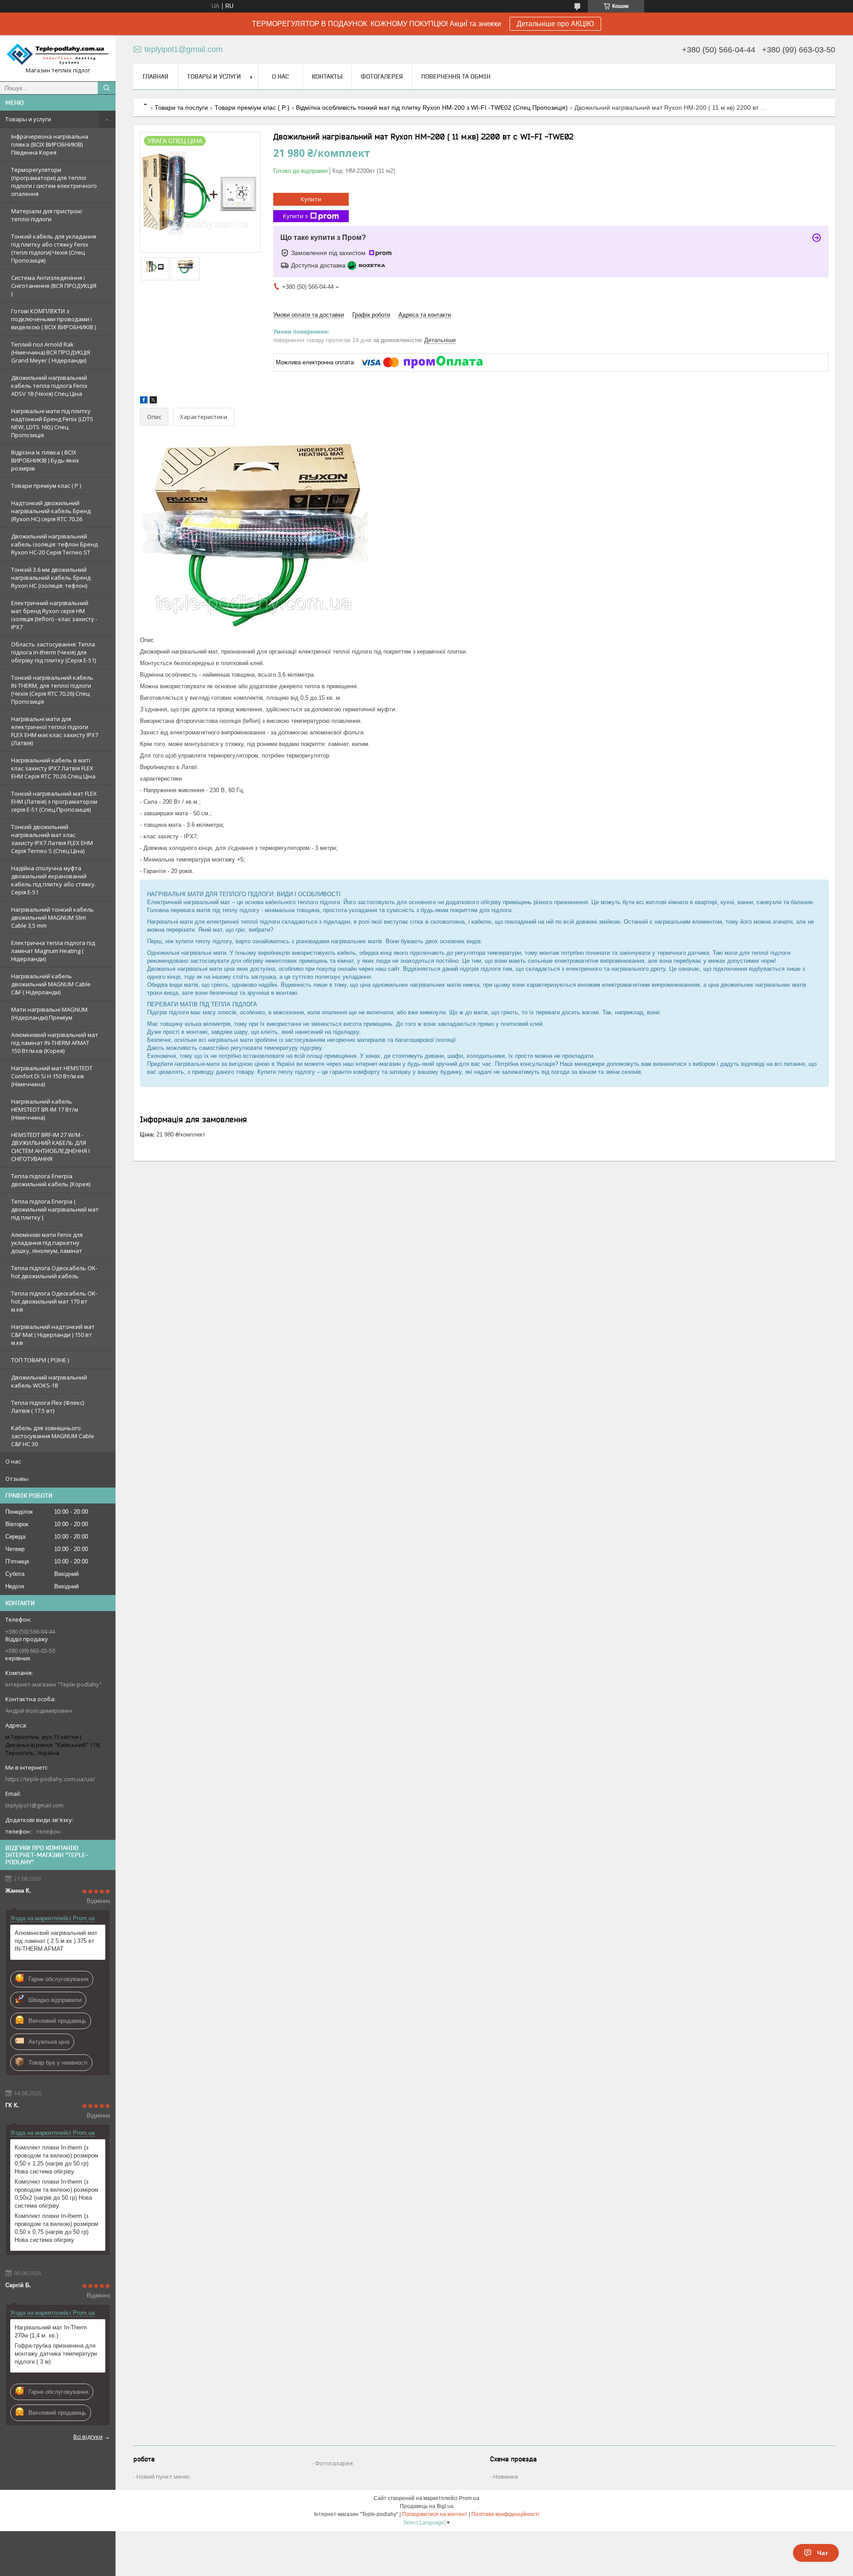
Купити (311, 199)
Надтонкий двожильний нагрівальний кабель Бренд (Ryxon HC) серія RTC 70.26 (51, 511)
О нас (13, 1461)
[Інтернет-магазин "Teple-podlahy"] (58, 54)
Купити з (295, 216)
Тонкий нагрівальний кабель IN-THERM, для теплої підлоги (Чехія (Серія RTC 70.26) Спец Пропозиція (52, 690)
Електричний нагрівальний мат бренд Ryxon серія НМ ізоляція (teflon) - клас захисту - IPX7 (54, 615)
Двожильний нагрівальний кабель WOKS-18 (49, 1381)
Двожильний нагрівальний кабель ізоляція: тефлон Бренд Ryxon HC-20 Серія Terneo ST (54, 544)
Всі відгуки (88, 2436)
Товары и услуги (28, 119)
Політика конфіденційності (505, 2514)
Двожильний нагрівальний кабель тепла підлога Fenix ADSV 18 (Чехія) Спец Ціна (49, 386)
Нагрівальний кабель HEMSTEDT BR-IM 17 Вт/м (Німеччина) (45, 1109)
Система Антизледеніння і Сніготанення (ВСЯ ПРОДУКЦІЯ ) (54, 286)
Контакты (327, 76)
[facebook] (144, 401)
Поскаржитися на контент (435, 2514)
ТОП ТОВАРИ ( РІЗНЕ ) (40, 1360)
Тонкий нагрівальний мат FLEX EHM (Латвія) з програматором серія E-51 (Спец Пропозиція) (54, 802)
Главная (155, 76)
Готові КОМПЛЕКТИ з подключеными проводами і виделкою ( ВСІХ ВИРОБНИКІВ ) (54, 319)
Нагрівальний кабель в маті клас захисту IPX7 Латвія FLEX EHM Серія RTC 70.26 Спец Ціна (53, 768)
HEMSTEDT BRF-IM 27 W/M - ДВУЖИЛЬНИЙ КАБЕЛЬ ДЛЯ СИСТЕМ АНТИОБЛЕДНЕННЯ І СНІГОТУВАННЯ (50, 1147)
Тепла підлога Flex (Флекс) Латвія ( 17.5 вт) (48, 1407)
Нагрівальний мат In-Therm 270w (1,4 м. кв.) (51, 2331)
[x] (153, 401)
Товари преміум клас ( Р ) (46, 486)
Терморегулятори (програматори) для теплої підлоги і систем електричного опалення (54, 182)
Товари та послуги (181, 108)
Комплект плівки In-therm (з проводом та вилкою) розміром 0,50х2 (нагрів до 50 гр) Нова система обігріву (56, 2194)
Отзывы (17, 1479)
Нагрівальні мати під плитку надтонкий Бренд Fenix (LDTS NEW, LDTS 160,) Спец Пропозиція (52, 423)
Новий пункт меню (163, 2476)
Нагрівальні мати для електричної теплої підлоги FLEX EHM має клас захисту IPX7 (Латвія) (55, 731)
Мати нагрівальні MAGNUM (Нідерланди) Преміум (49, 1013)
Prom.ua (469, 2498)
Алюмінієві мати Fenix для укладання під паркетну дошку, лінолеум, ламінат (47, 1243)
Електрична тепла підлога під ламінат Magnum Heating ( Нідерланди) (53, 951)
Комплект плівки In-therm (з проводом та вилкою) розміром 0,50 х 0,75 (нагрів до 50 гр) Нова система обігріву (56, 2228)
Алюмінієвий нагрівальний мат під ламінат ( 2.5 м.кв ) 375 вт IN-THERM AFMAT (56, 1941)
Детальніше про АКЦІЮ (555, 24)
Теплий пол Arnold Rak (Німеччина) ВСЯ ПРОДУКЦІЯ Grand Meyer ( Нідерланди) (51, 352)
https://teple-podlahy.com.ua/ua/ (50, 1779)
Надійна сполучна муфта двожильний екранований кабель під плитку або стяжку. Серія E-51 (54, 880)
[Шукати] (107, 88)
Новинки (506, 2476)
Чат (823, 2553)
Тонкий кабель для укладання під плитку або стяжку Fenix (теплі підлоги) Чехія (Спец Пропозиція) (54, 248)
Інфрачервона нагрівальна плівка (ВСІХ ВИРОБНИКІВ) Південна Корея (50, 144)
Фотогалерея (382, 76)
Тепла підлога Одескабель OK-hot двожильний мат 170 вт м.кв (54, 1301)
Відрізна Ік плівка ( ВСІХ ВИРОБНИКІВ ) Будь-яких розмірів (45, 460)
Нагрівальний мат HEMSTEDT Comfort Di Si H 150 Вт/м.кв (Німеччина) (52, 1076)
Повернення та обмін (456, 76)
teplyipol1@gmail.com (34, 1805)
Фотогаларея (334, 2463)
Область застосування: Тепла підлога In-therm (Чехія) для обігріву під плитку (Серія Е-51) (54, 652)
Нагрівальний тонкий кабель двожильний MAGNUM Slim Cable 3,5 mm (52, 917)
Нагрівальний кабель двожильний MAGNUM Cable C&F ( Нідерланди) (51, 984)
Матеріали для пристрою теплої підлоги (47, 215)
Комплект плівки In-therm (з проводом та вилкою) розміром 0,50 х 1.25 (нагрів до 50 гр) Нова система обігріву (56, 2159)
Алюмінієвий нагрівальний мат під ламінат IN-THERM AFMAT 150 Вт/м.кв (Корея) (55, 1043)
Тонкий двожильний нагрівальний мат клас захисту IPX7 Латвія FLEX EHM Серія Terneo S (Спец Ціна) (52, 839)
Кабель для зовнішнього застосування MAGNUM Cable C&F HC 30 (53, 1436)
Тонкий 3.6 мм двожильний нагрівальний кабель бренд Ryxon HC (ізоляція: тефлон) (51, 578)
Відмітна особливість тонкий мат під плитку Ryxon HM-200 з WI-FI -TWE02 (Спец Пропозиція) (432, 108)
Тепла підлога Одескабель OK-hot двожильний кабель (54, 1272)
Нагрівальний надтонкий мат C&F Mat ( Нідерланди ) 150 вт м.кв (53, 1335)
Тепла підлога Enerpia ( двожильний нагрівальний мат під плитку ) (55, 1209)
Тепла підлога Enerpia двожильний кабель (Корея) (51, 1180)
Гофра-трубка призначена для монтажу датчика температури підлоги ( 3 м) (56, 2354)
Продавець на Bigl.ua (427, 2506)
